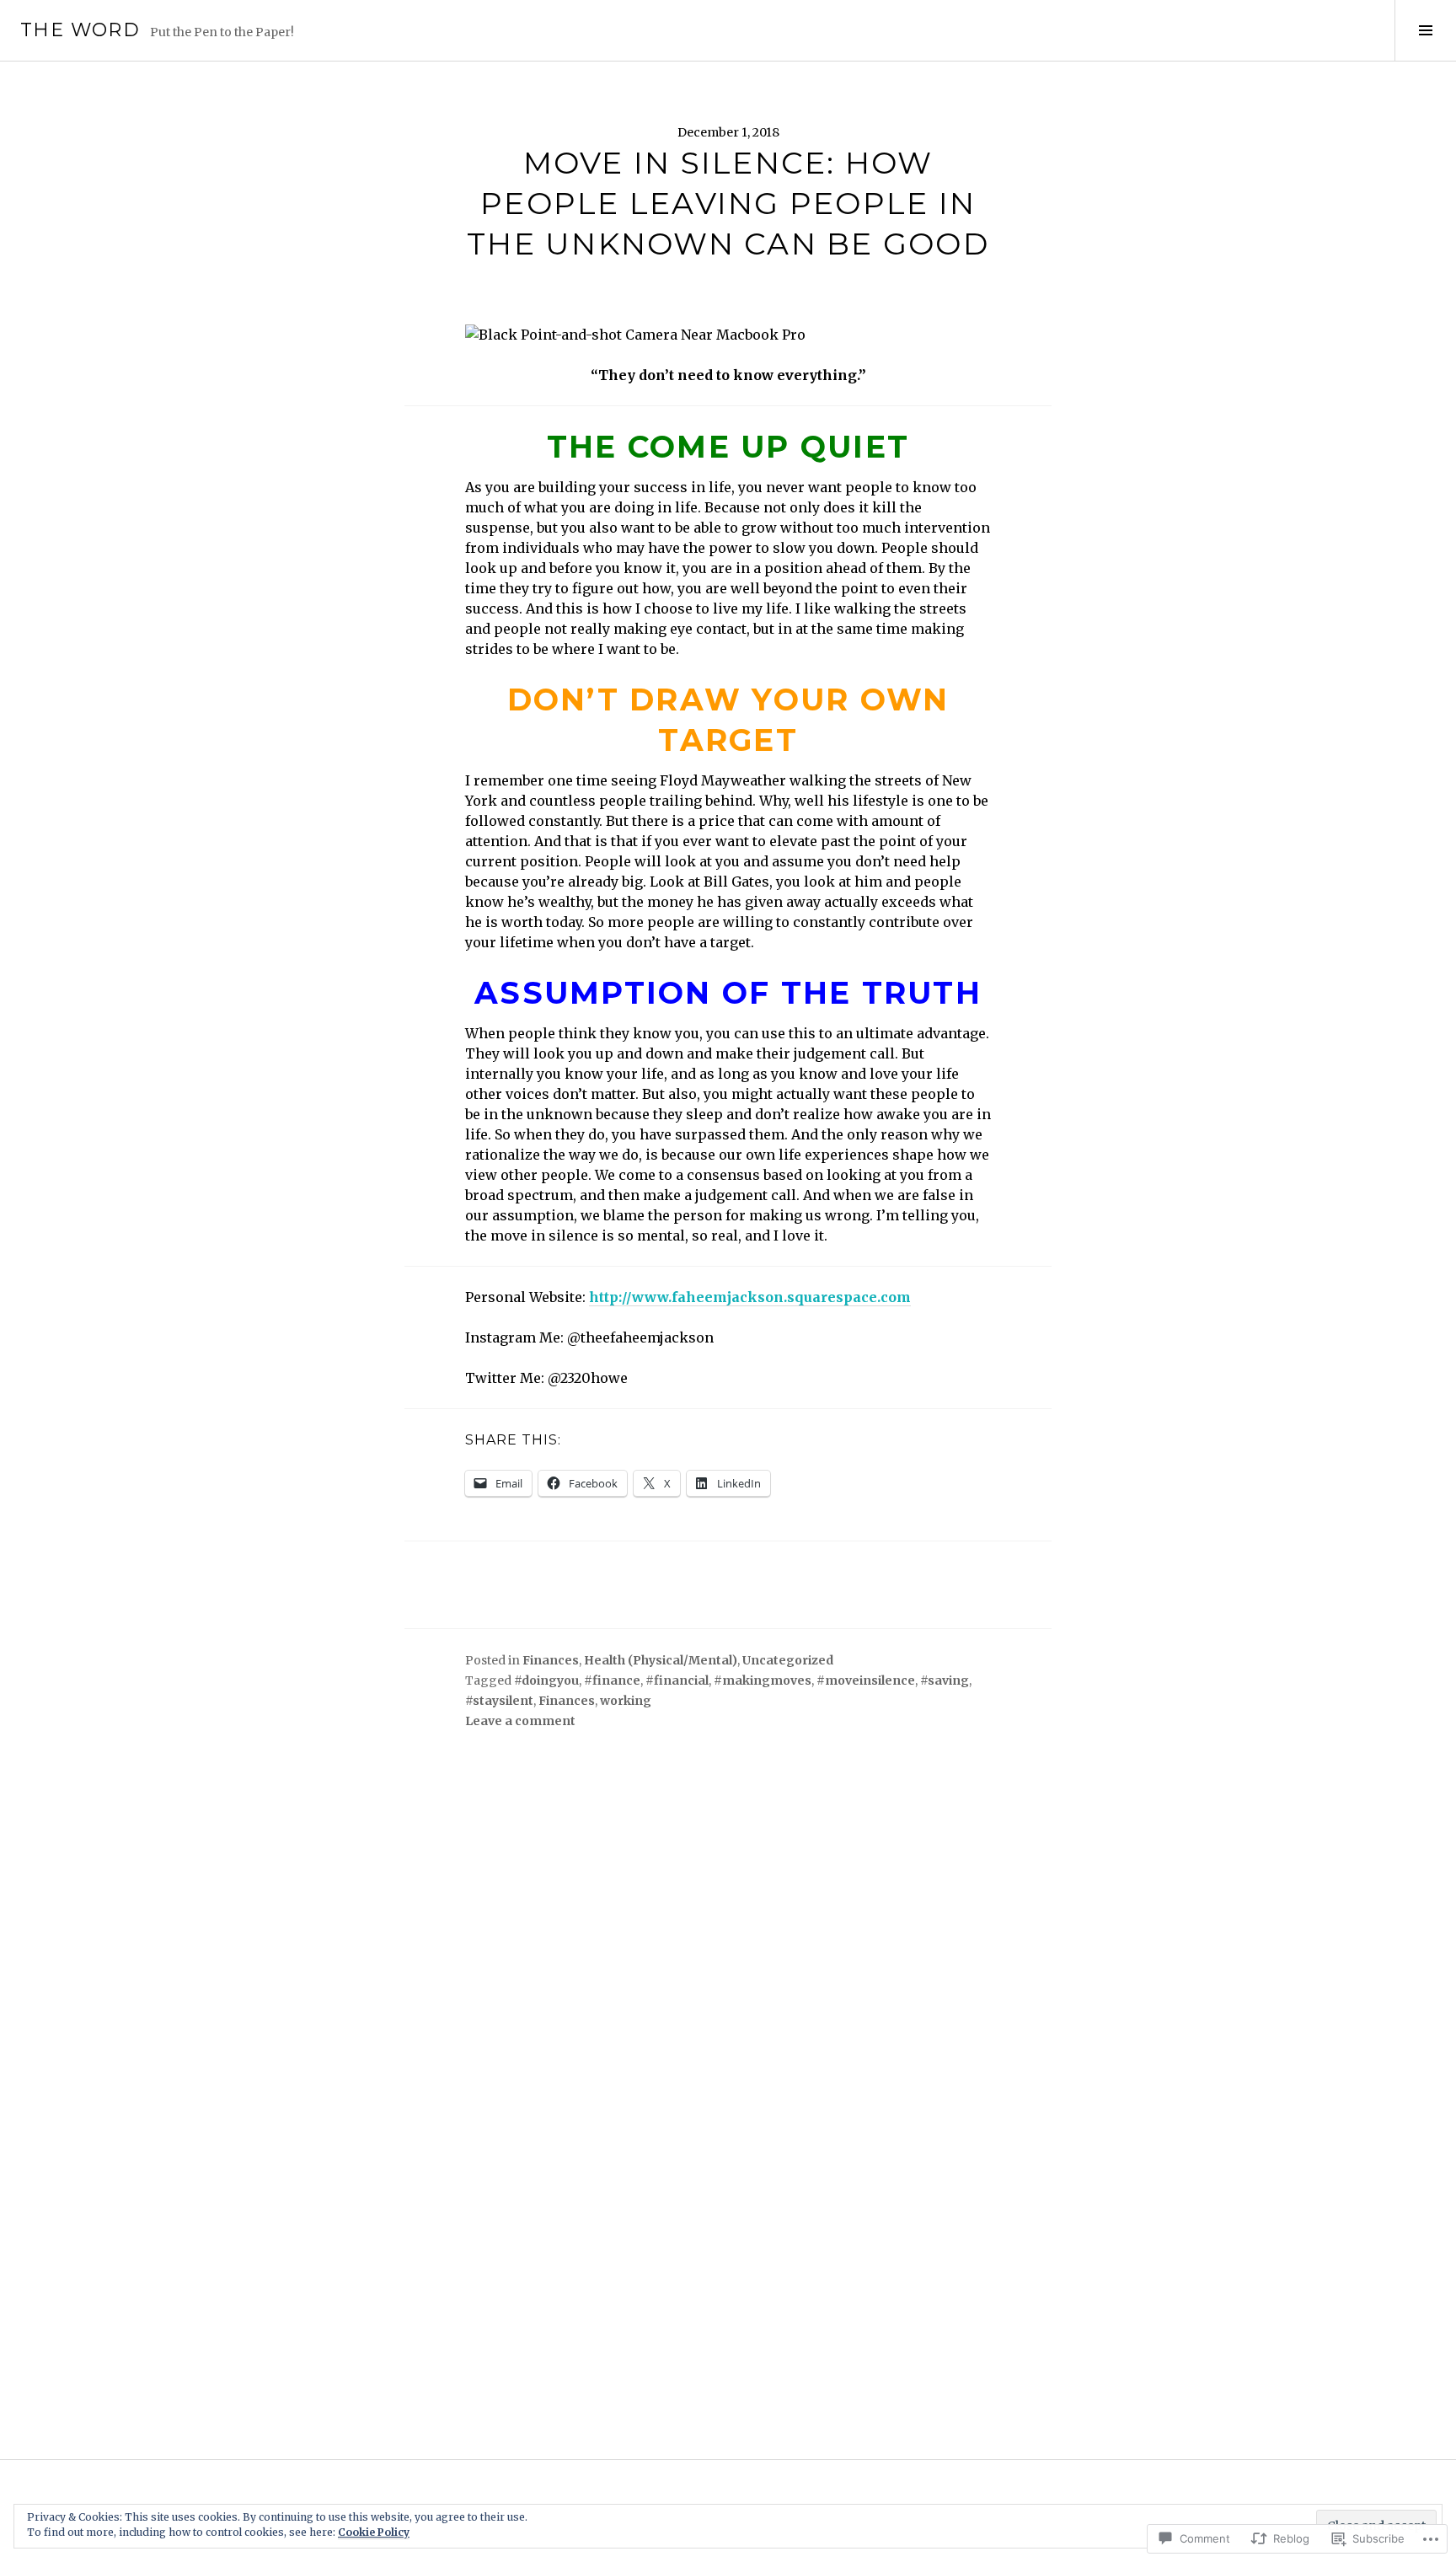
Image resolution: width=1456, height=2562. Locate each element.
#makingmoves (763, 1680)
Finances (551, 1660)
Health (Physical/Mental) (661, 1660)
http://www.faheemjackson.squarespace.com (750, 1297)
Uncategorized (788, 1660)
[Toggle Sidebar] (1425, 30)
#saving (945, 1680)
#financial (677, 1680)
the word (80, 30)
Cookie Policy (374, 2532)
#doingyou (546, 1680)
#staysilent (499, 1701)
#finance (612, 1680)
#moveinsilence (866, 1680)
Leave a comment (520, 1721)
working (626, 1701)
